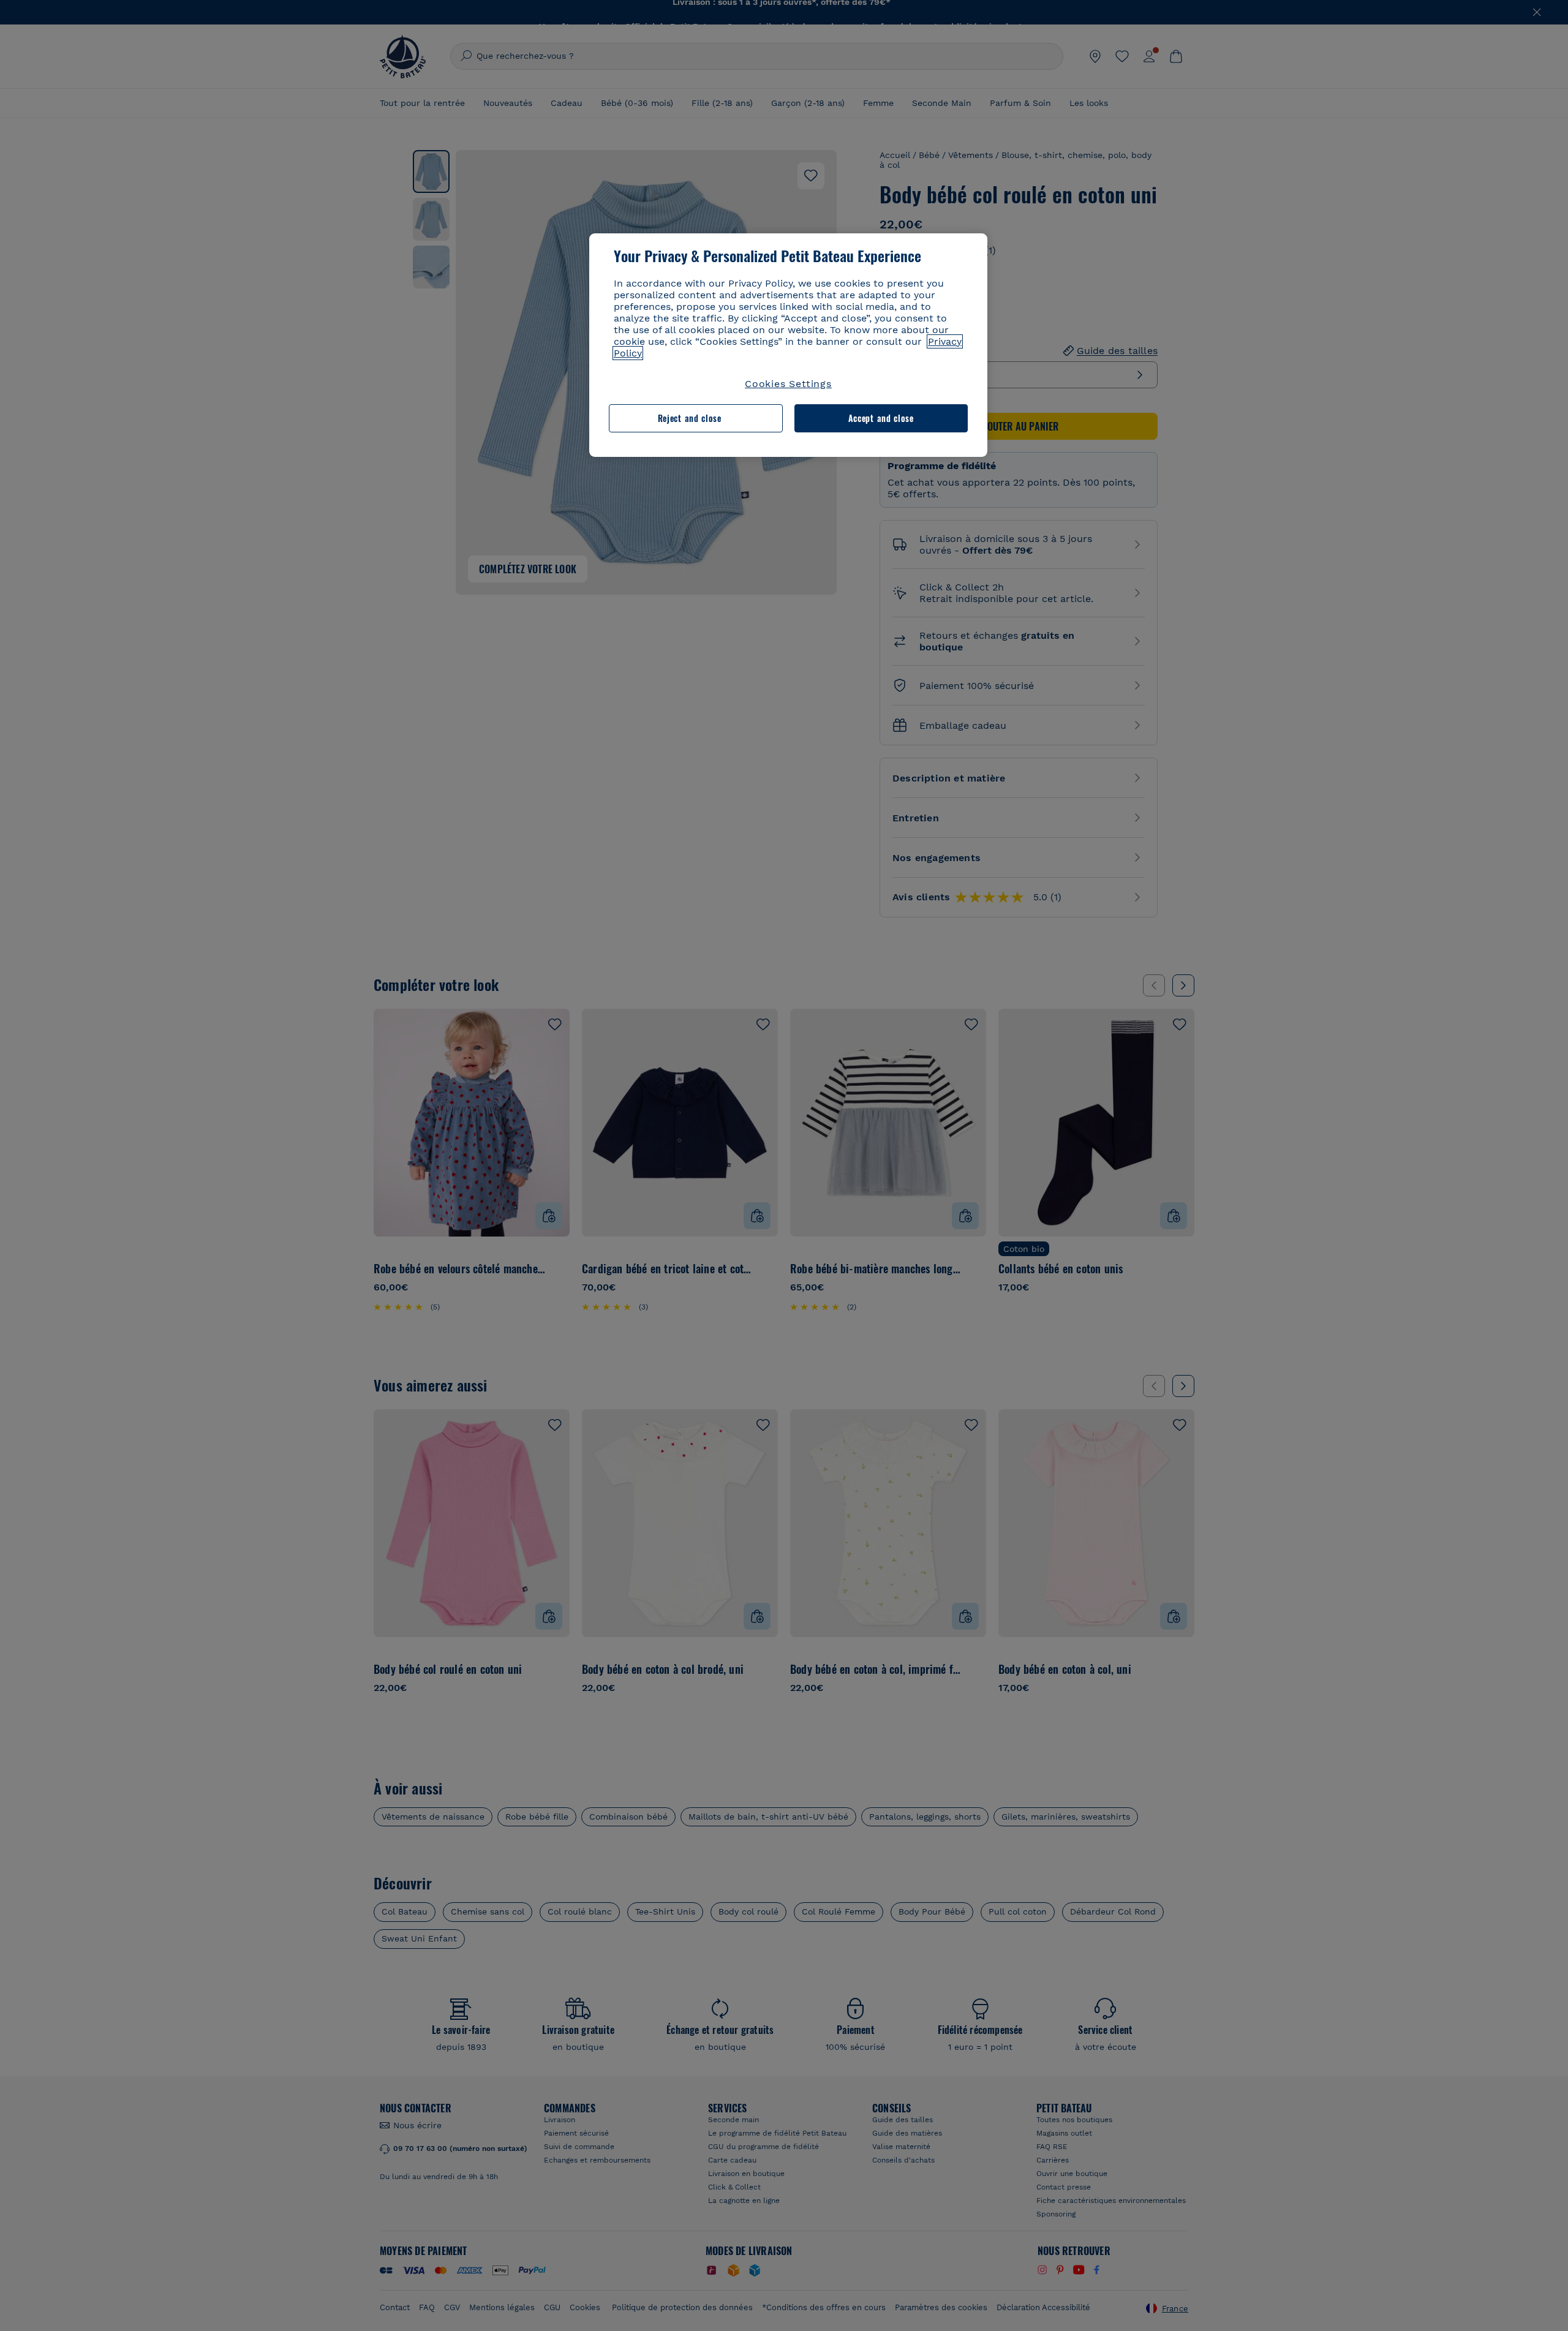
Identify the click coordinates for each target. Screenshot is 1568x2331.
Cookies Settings (788, 384)
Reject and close (690, 418)
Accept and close (881, 418)
